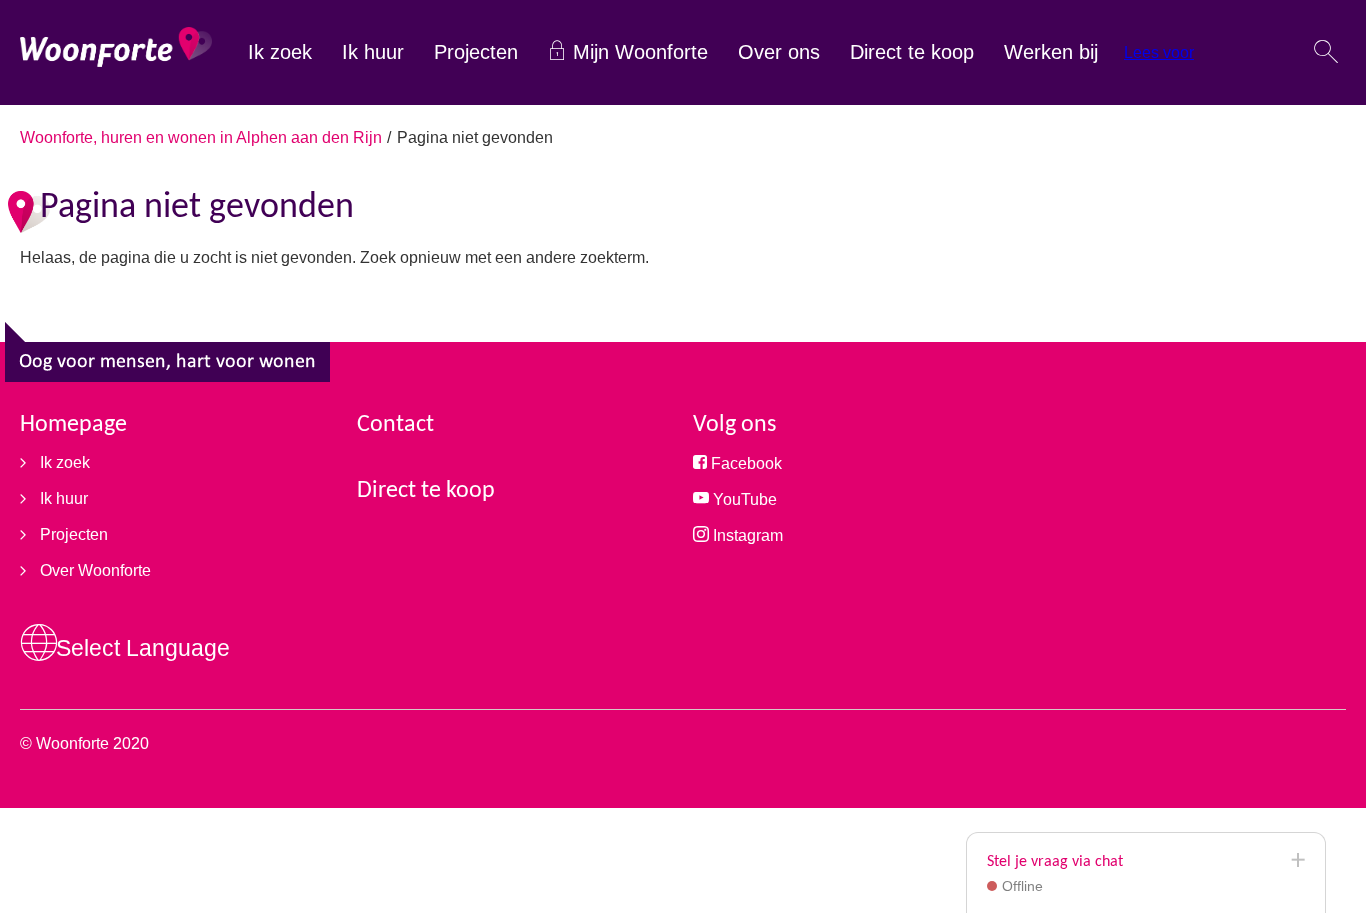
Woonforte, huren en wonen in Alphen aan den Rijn (201, 137)
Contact (395, 425)
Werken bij (1051, 52)
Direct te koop (912, 52)
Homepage (73, 425)
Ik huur (373, 52)
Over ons (779, 52)
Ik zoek (280, 52)
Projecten (476, 52)
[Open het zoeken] (1326, 53)
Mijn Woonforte (640, 52)
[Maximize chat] (1297, 861)
